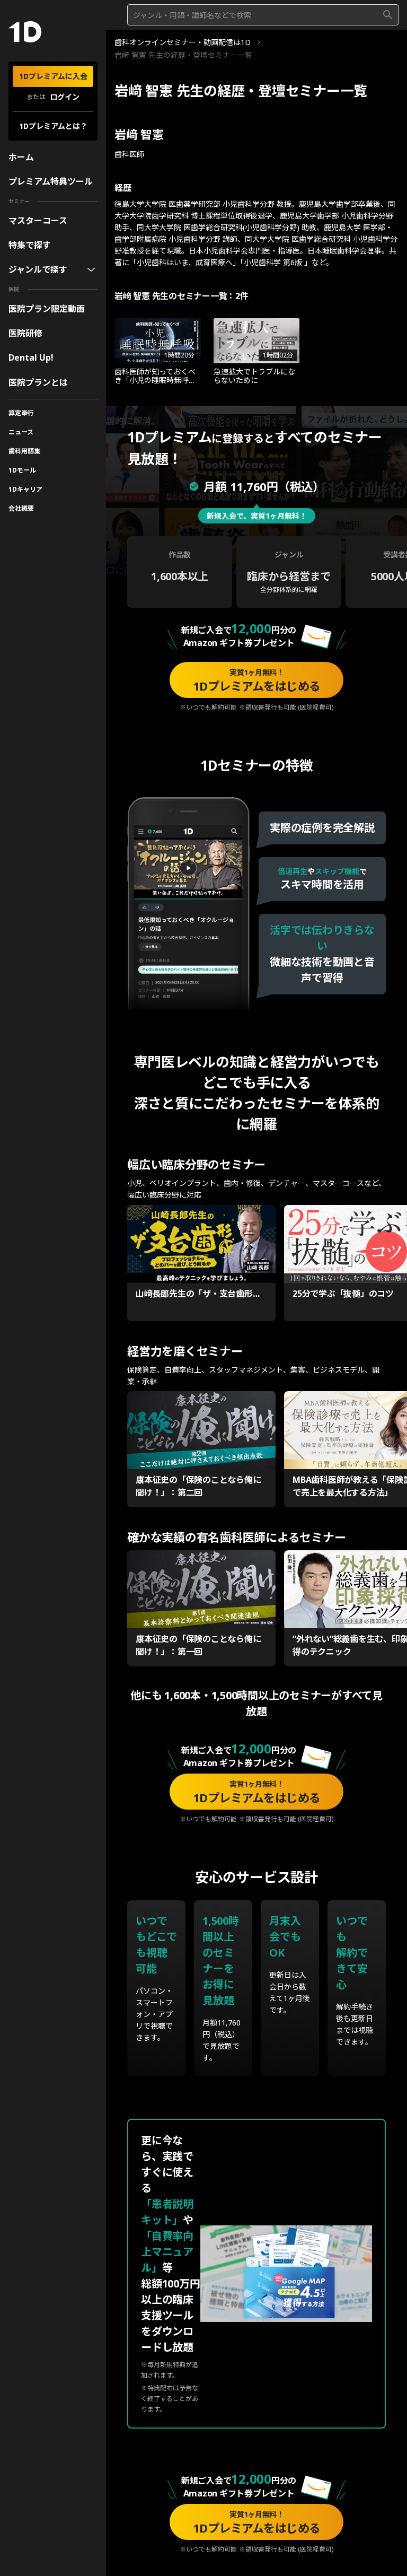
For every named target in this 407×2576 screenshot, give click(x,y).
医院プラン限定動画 (47, 309)
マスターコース (38, 221)
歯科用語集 (24, 451)
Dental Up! (31, 357)
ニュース (21, 432)
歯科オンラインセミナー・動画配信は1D (183, 42)
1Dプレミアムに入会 (53, 76)
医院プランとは (38, 382)
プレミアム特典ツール (51, 181)
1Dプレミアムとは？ (53, 126)
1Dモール (22, 470)
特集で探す (30, 245)
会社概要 (21, 508)
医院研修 (25, 333)
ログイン (65, 97)
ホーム (21, 157)
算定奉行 (21, 413)
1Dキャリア (25, 489)
